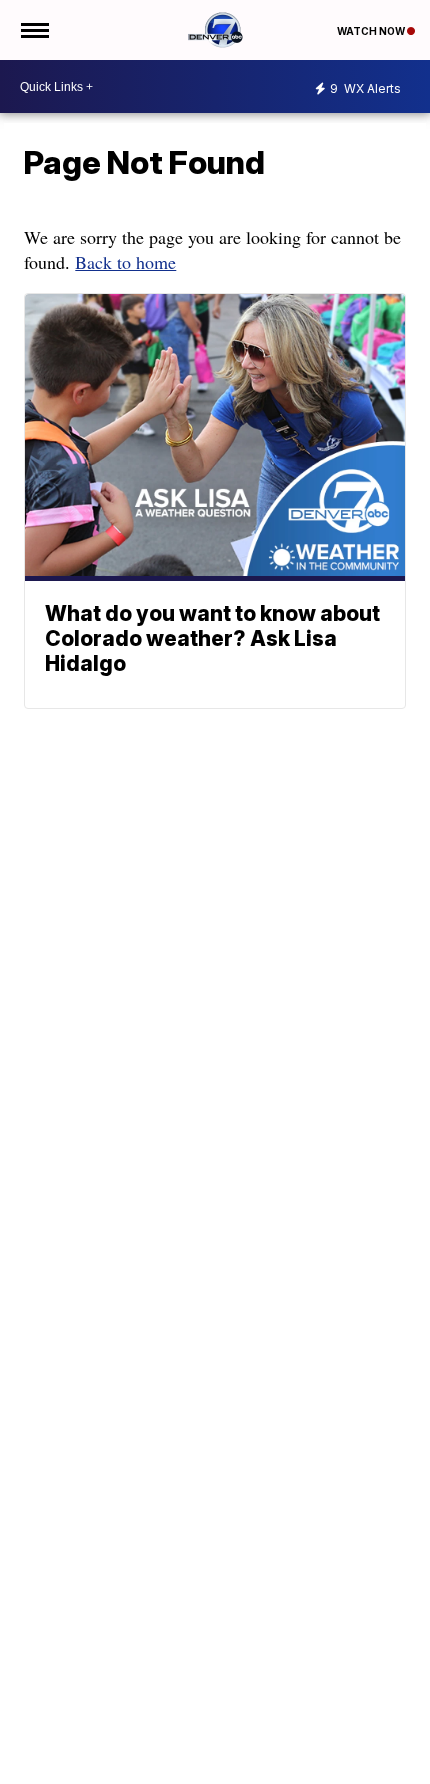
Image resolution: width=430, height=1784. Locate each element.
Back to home (125, 262)
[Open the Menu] (33, 30)
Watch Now (372, 31)
